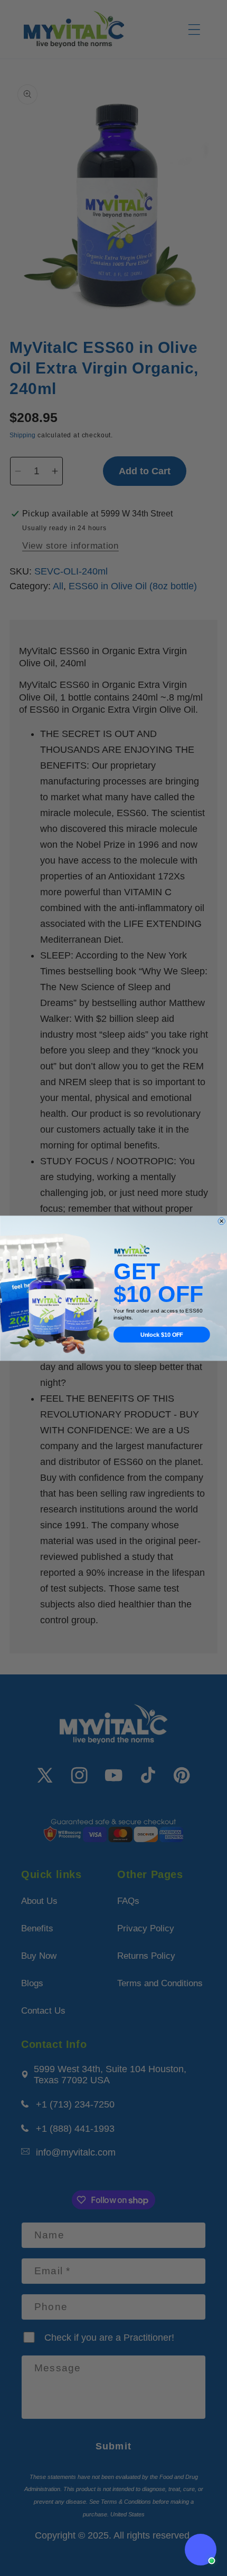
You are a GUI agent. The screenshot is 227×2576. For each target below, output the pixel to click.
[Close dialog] (222, 1221)
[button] (201, 2550)
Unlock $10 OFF (162, 1334)
